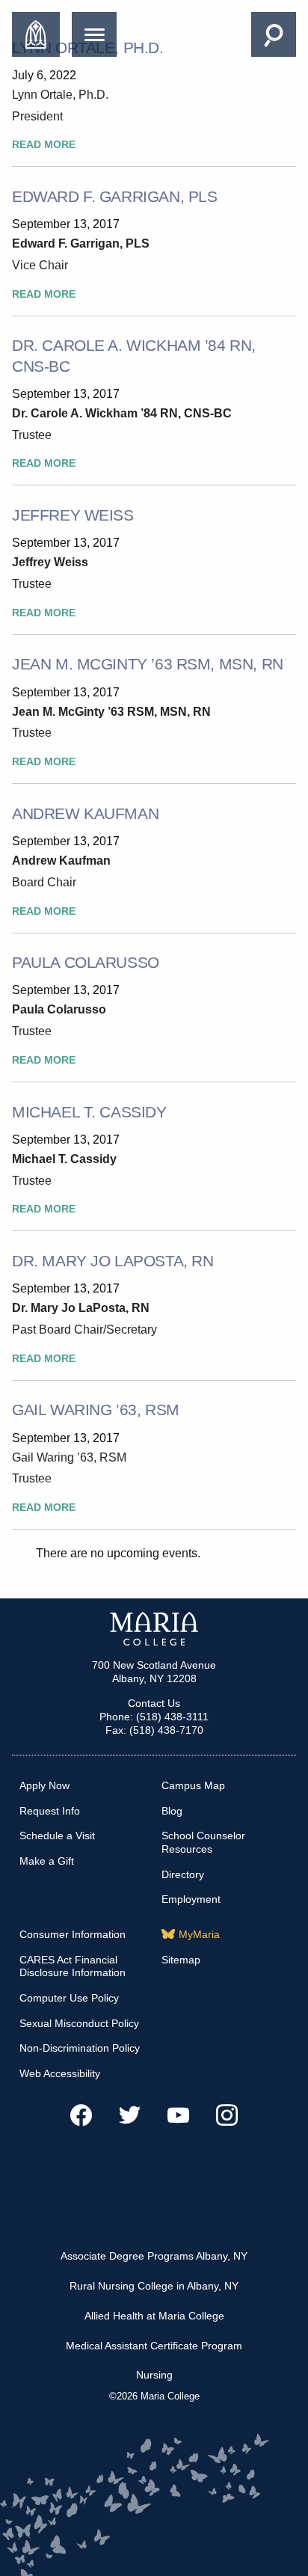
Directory (183, 1874)
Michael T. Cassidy (89, 1112)
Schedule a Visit (57, 1836)
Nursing (154, 2375)
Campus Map (193, 1785)
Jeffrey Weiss (73, 515)
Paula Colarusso (86, 962)
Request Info (50, 1811)
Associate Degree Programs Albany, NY (154, 2256)
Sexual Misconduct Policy (79, 2023)
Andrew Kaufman (85, 813)
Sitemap (181, 1960)
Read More (44, 145)
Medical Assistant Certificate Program (154, 2346)
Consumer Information (73, 1934)
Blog (172, 1811)
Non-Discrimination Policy (80, 2048)
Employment (191, 1899)
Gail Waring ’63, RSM (96, 1410)
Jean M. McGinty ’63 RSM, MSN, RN (148, 664)
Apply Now (44, 1785)
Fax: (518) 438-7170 (154, 1730)
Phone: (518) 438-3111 (154, 1717)
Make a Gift (47, 1861)
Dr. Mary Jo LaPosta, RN (113, 1261)
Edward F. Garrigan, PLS (114, 196)
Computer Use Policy (69, 1998)
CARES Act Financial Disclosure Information (73, 1966)
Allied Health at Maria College (154, 2316)
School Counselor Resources (203, 1842)
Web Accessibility (60, 2073)
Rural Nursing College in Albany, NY (154, 2286)
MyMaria (199, 1934)
